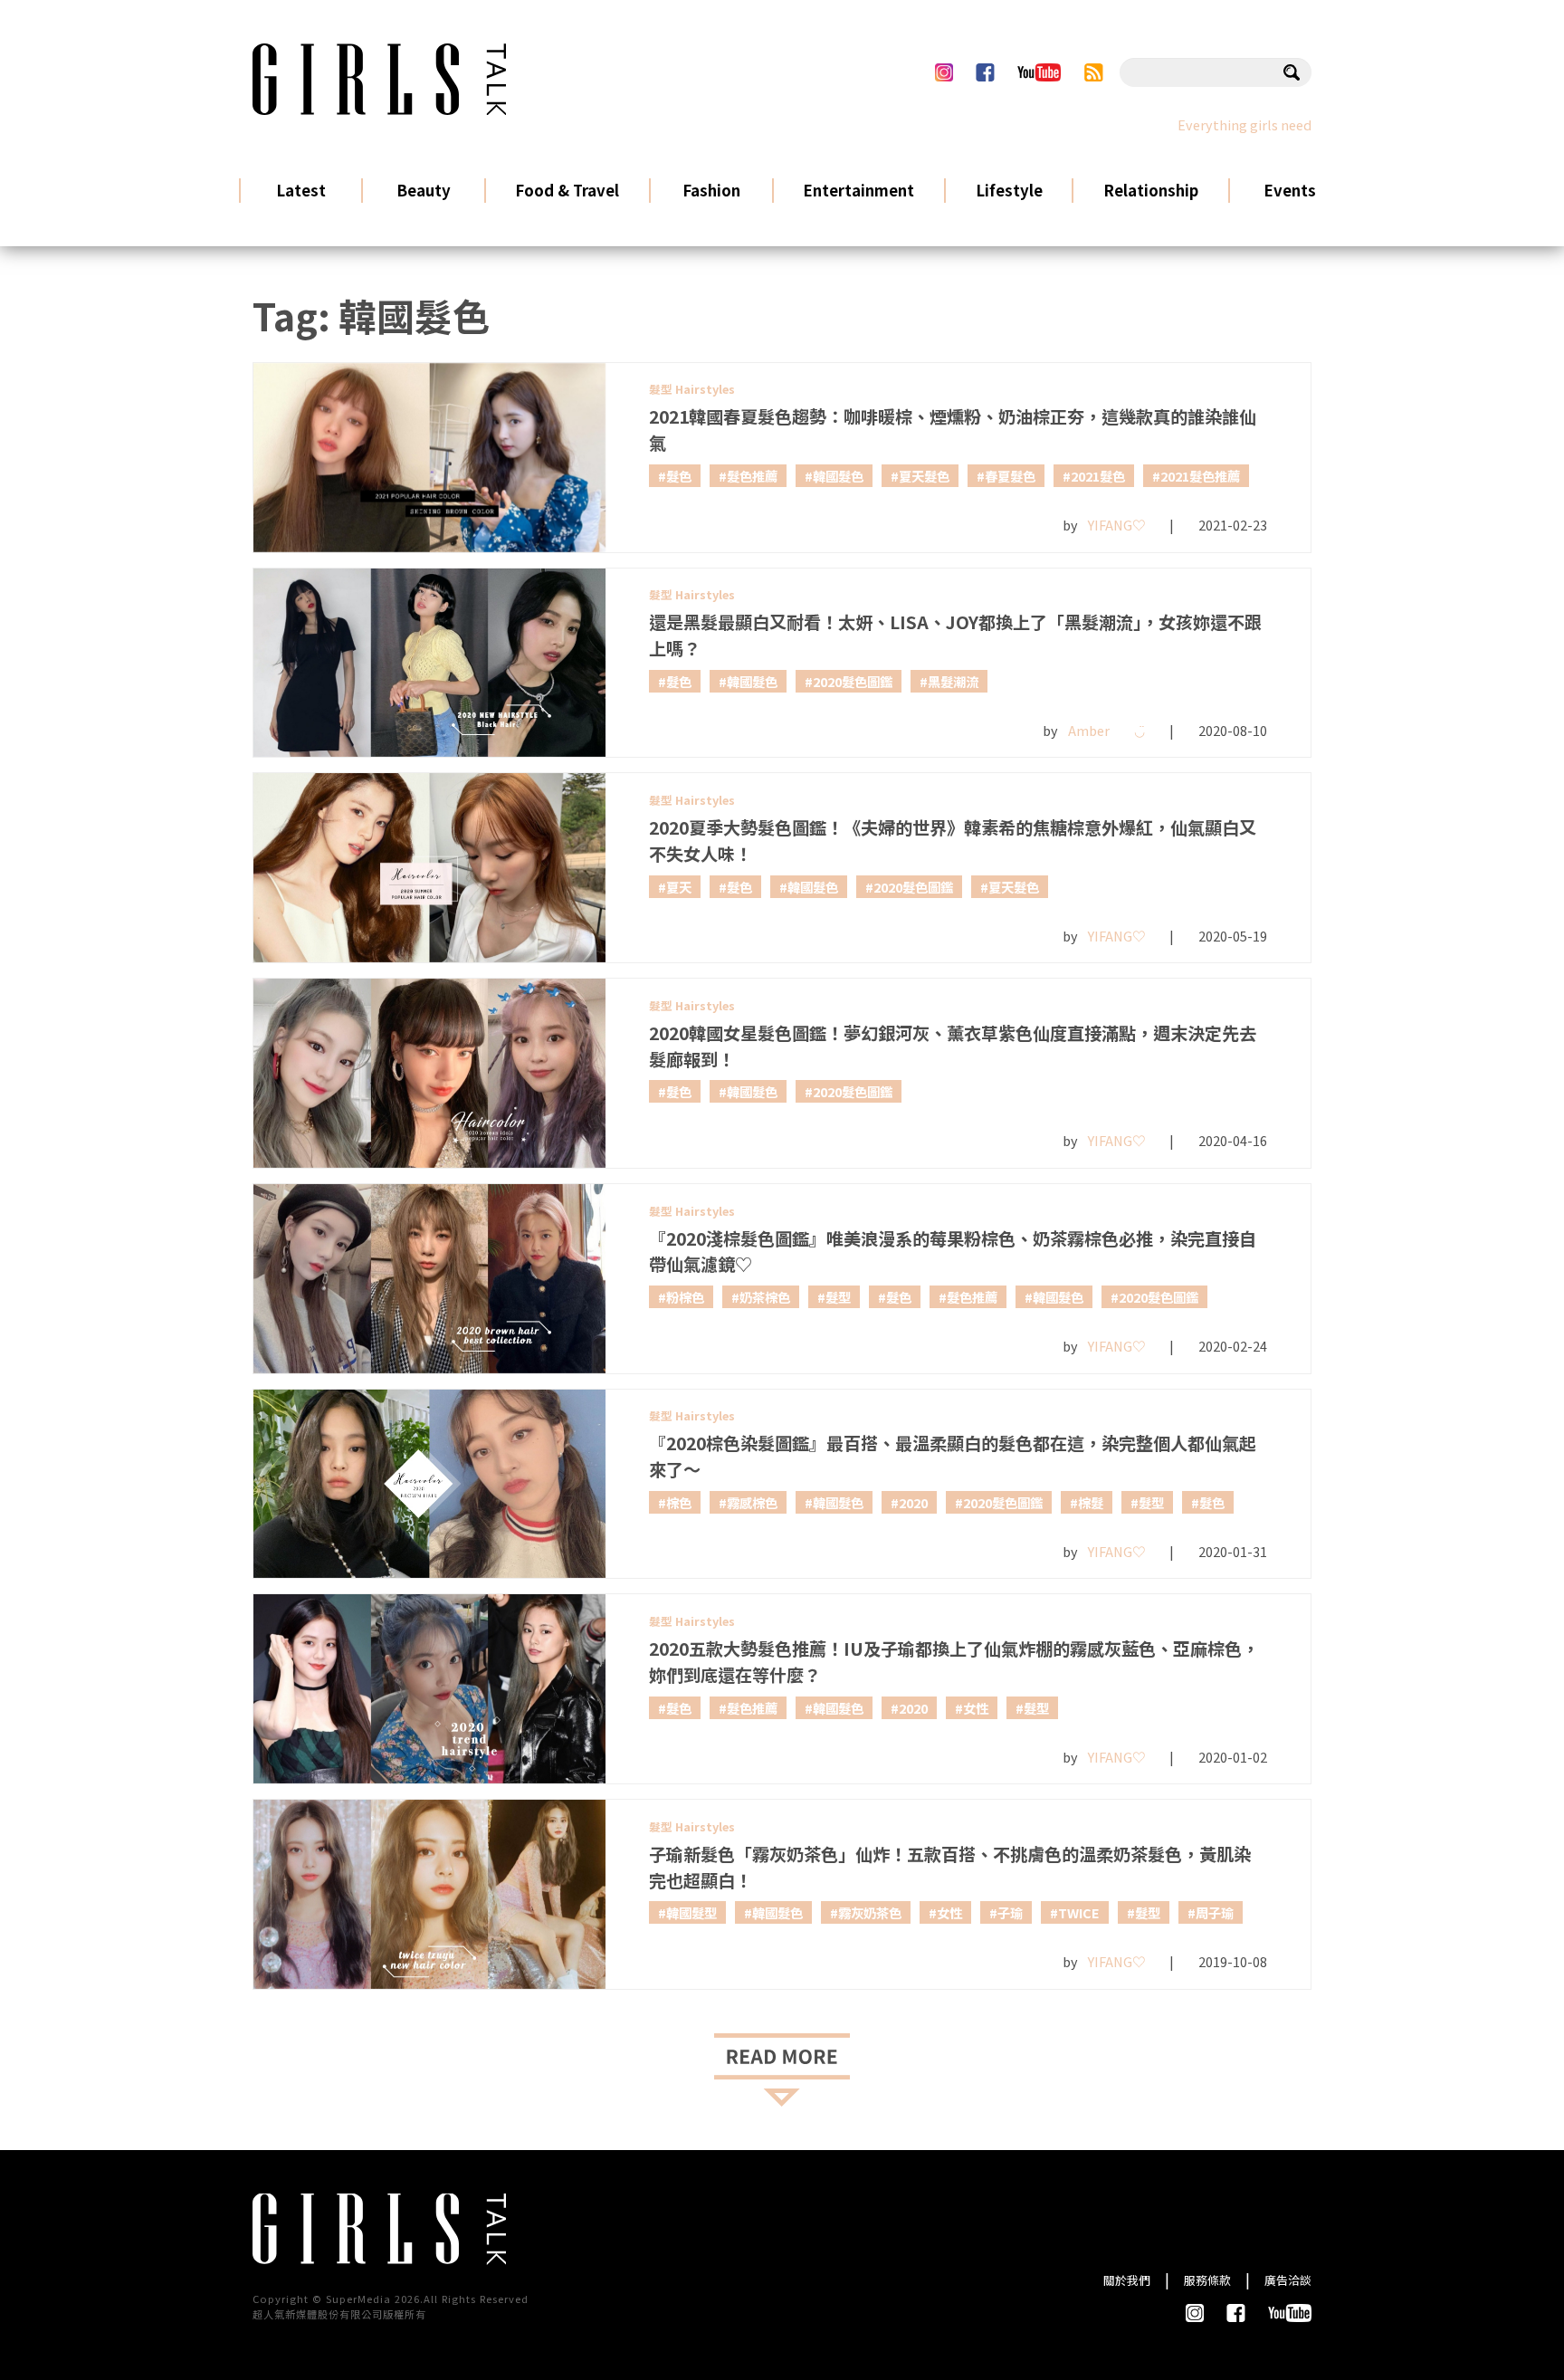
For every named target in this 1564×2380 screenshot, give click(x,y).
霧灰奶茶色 (870, 1912)
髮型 (838, 1297)
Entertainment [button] (858, 190)
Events (1290, 190)
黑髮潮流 (953, 681)
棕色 (679, 1502)
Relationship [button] (1151, 190)
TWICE (1079, 1912)
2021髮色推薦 (1200, 476)
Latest (301, 190)
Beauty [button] (424, 190)
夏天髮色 (924, 476)
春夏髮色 (1010, 476)
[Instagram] (944, 72)
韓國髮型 (691, 1912)
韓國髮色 (838, 476)
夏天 (679, 887)
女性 (976, 1708)
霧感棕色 (752, 1502)
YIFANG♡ (1116, 525)
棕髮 (1091, 1502)
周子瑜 (1215, 1912)
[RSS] (1094, 72)
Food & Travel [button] (567, 190)
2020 (913, 1502)
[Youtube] (1039, 72)
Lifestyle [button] (1009, 190)
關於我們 (1127, 2280)
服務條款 (1207, 2280)
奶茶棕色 (765, 1297)
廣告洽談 (1288, 2280)
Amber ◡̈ (1106, 730)
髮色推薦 (752, 476)
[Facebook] (985, 72)
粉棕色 (685, 1297)
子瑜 (1010, 1912)
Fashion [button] (711, 190)
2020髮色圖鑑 (853, 681)
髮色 (679, 476)
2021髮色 (1098, 476)
